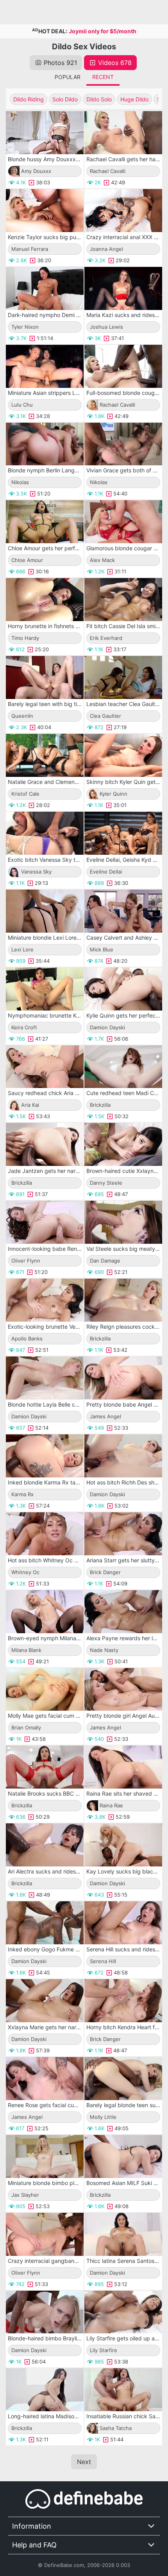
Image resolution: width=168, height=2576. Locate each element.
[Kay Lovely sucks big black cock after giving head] (123, 1845)
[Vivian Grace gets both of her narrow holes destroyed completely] (123, 444)
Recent (103, 77)
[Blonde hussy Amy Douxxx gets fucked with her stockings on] (45, 133)
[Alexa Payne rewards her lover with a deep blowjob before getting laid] (123, 1612)
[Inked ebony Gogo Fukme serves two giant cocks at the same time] (45, 1923)
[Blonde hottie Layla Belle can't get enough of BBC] (45, 1378)
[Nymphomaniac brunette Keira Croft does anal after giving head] (45, 989)
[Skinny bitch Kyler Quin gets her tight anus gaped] (123, 755)
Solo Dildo (65, 99)
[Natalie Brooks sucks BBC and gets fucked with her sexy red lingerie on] (45, 1767)
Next (84, 2462)
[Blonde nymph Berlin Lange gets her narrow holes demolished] (45, 444)
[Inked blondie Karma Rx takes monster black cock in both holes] (45, 1456)
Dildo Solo (99, 99)
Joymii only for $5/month (103, 31)
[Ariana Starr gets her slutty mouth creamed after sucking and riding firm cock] (123, 1534)
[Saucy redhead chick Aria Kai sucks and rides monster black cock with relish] (45, 1067)
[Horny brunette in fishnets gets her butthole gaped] (45, 600)
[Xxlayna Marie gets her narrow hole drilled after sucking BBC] (45, 2001)
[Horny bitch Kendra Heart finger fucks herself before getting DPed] (123, 2001)
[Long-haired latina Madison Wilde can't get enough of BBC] (45, 2390)
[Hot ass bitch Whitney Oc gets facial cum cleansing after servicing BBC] (45, 1534)
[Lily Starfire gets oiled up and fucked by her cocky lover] (123, 2312)
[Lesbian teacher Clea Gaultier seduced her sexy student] (123, 677)
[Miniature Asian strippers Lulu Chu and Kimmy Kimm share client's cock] (45, 366)
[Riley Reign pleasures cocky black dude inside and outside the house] (123, 1300)
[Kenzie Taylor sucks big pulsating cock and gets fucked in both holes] (45, 211)
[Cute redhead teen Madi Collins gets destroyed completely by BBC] (123, 1067)
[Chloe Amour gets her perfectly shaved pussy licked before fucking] (45, 522)
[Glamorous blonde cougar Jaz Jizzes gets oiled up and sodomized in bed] (123, 522)
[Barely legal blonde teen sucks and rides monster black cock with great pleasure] (123, 2079)
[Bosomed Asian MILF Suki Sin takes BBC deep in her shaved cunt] (123, 2156)
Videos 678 (115, 63)
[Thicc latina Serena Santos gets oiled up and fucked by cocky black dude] (123, 2234)
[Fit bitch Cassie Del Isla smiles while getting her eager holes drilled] (123, 600)
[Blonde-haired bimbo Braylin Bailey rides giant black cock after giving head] (45, 2312)
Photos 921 (60, 63)
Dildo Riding (29, 99)
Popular (68, 77)
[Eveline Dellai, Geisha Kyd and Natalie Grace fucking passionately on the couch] (123, 833)
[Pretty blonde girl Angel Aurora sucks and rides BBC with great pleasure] (123, 1690)
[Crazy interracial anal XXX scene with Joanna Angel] (123, 211)
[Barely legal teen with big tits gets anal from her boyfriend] (45, 677)
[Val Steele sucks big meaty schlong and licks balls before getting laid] (123, 1222)
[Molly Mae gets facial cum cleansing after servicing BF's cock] (45, 1690)
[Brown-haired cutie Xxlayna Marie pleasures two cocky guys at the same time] (123, 1144)
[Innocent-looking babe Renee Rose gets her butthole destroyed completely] (45, 1222)
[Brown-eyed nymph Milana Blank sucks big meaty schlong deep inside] (45, 1612)
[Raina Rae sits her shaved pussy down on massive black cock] (123, 1767)
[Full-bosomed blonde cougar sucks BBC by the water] (123, 366)
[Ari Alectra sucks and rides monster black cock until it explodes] (45, 1845)
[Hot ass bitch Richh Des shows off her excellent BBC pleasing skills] (123, 1456)
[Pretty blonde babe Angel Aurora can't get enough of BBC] (123, 1378)
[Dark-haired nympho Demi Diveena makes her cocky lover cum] (45, 288)
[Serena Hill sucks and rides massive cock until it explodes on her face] (123, 1923)
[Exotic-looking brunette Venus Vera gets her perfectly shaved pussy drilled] (45, 1300)
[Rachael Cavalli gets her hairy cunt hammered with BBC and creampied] (123, 133)
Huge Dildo (134, 99)
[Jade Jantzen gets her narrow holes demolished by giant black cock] (45, 1144)
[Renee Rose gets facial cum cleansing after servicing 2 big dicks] (45, 2079)
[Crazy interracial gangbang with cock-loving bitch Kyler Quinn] (45, 2234)
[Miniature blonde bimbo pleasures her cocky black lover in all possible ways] (45, 2156)
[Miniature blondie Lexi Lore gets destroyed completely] (45, 911)
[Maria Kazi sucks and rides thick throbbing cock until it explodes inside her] (123, 288)
